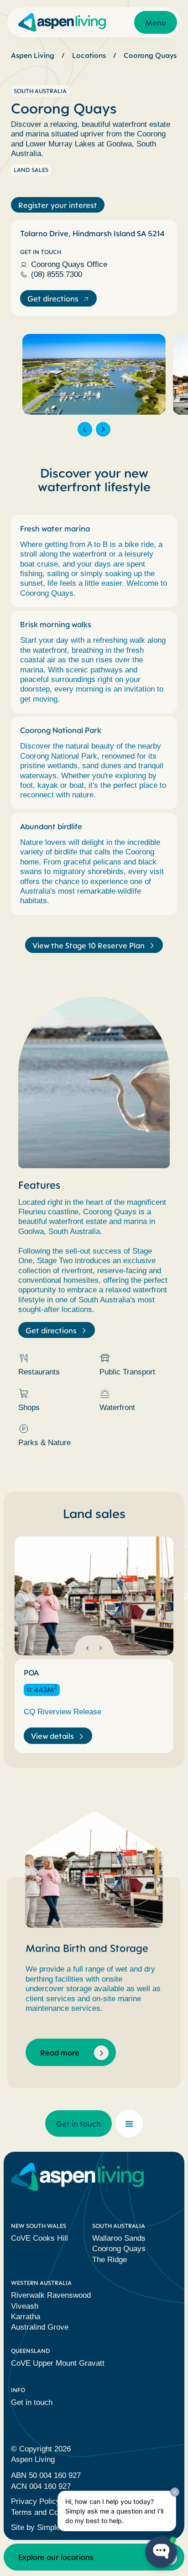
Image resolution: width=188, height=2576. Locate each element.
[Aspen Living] (62, 22)
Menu (156, 22)
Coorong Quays (150, 55)
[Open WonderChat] (161, 2552)
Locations (89, 55)
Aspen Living (33, 55)
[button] (85, 429)
